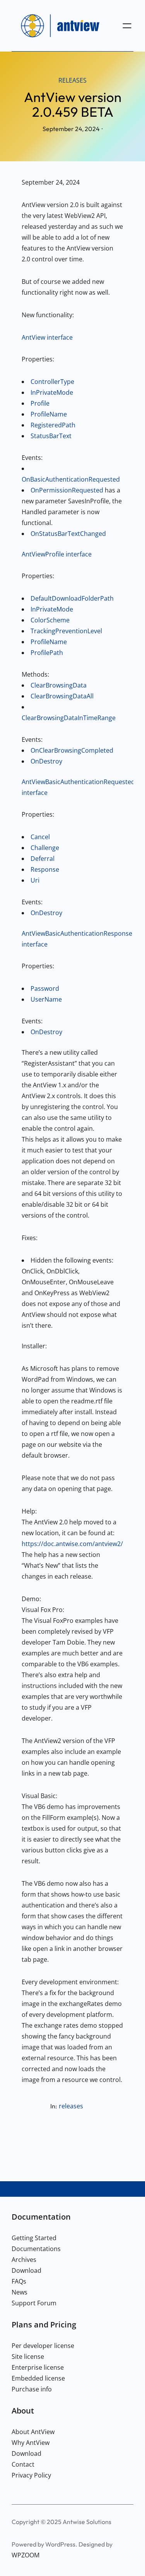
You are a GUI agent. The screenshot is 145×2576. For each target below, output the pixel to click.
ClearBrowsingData (59, 685)
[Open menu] (127, 26)
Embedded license (38, 2378)
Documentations (36, 2249)
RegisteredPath (53, 425)
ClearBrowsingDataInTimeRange (69, 718)
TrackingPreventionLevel (66, 631)
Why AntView (31, 2443)
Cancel (40, 837)
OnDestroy (46, 761)
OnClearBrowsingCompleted (72, 750)
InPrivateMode (52, 392)
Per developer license (43, 2346)
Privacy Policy (31, 2475)
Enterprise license (38, 2367)
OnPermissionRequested (67, 490)
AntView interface (47, 337)
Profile (40, 403)
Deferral (43, 859)
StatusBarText (51, 436)
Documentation (41, 2217)
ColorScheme (50, 620)
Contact (23, 2464)
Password (45, 988)
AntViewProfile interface (57, 554)
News (20, 2292)
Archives (24, 2260)
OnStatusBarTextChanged (68, 534)
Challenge (45, 848)
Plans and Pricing (44, 2324)
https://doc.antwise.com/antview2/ (72, 1544)
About (23, 2410)
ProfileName (49, 414)
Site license (28, 2357)
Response (45, 869)
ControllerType (52, 382)
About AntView (33, 2432)
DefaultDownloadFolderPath (72, 598)
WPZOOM (26, 2555)
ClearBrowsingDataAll (62, 696)
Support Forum (34, 2303)
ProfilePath (47, 653)
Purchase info (32, 2389)
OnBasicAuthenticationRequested (71, 479)
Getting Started (34, 2238)
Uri (35, 880)
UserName (46, 999)
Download (26, 2270)
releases (72, 80)
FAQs (19, 2281)
